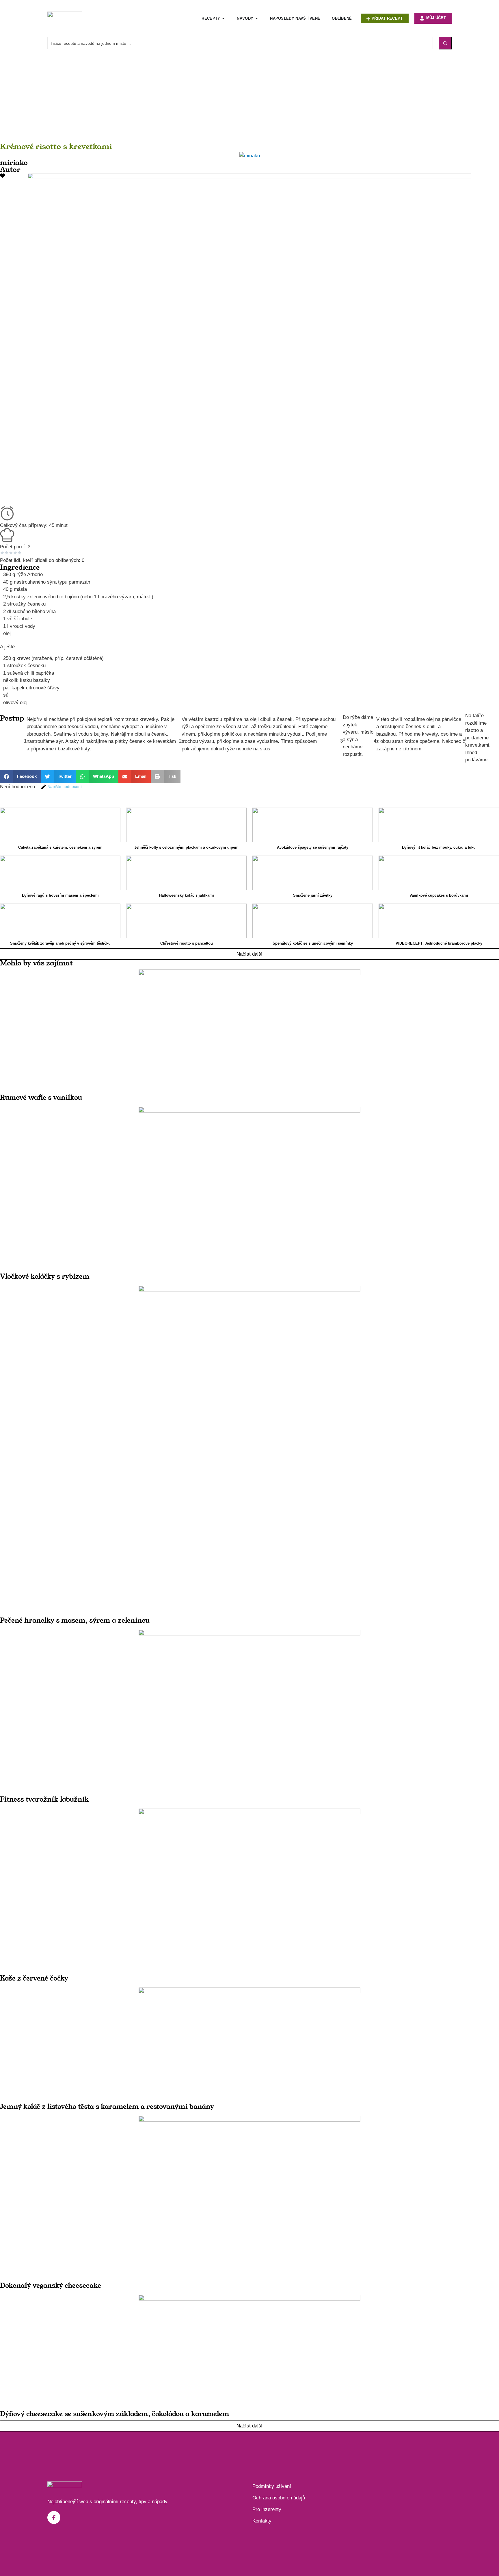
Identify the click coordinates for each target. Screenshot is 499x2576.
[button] (21, 777)
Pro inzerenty (267, 2509)
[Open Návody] (257, 18)
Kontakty (262, 2521)
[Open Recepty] (223, 18)
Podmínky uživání (272, 2486)
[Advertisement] (173, 101)
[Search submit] (445, 43)
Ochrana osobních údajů (279, 2498)
